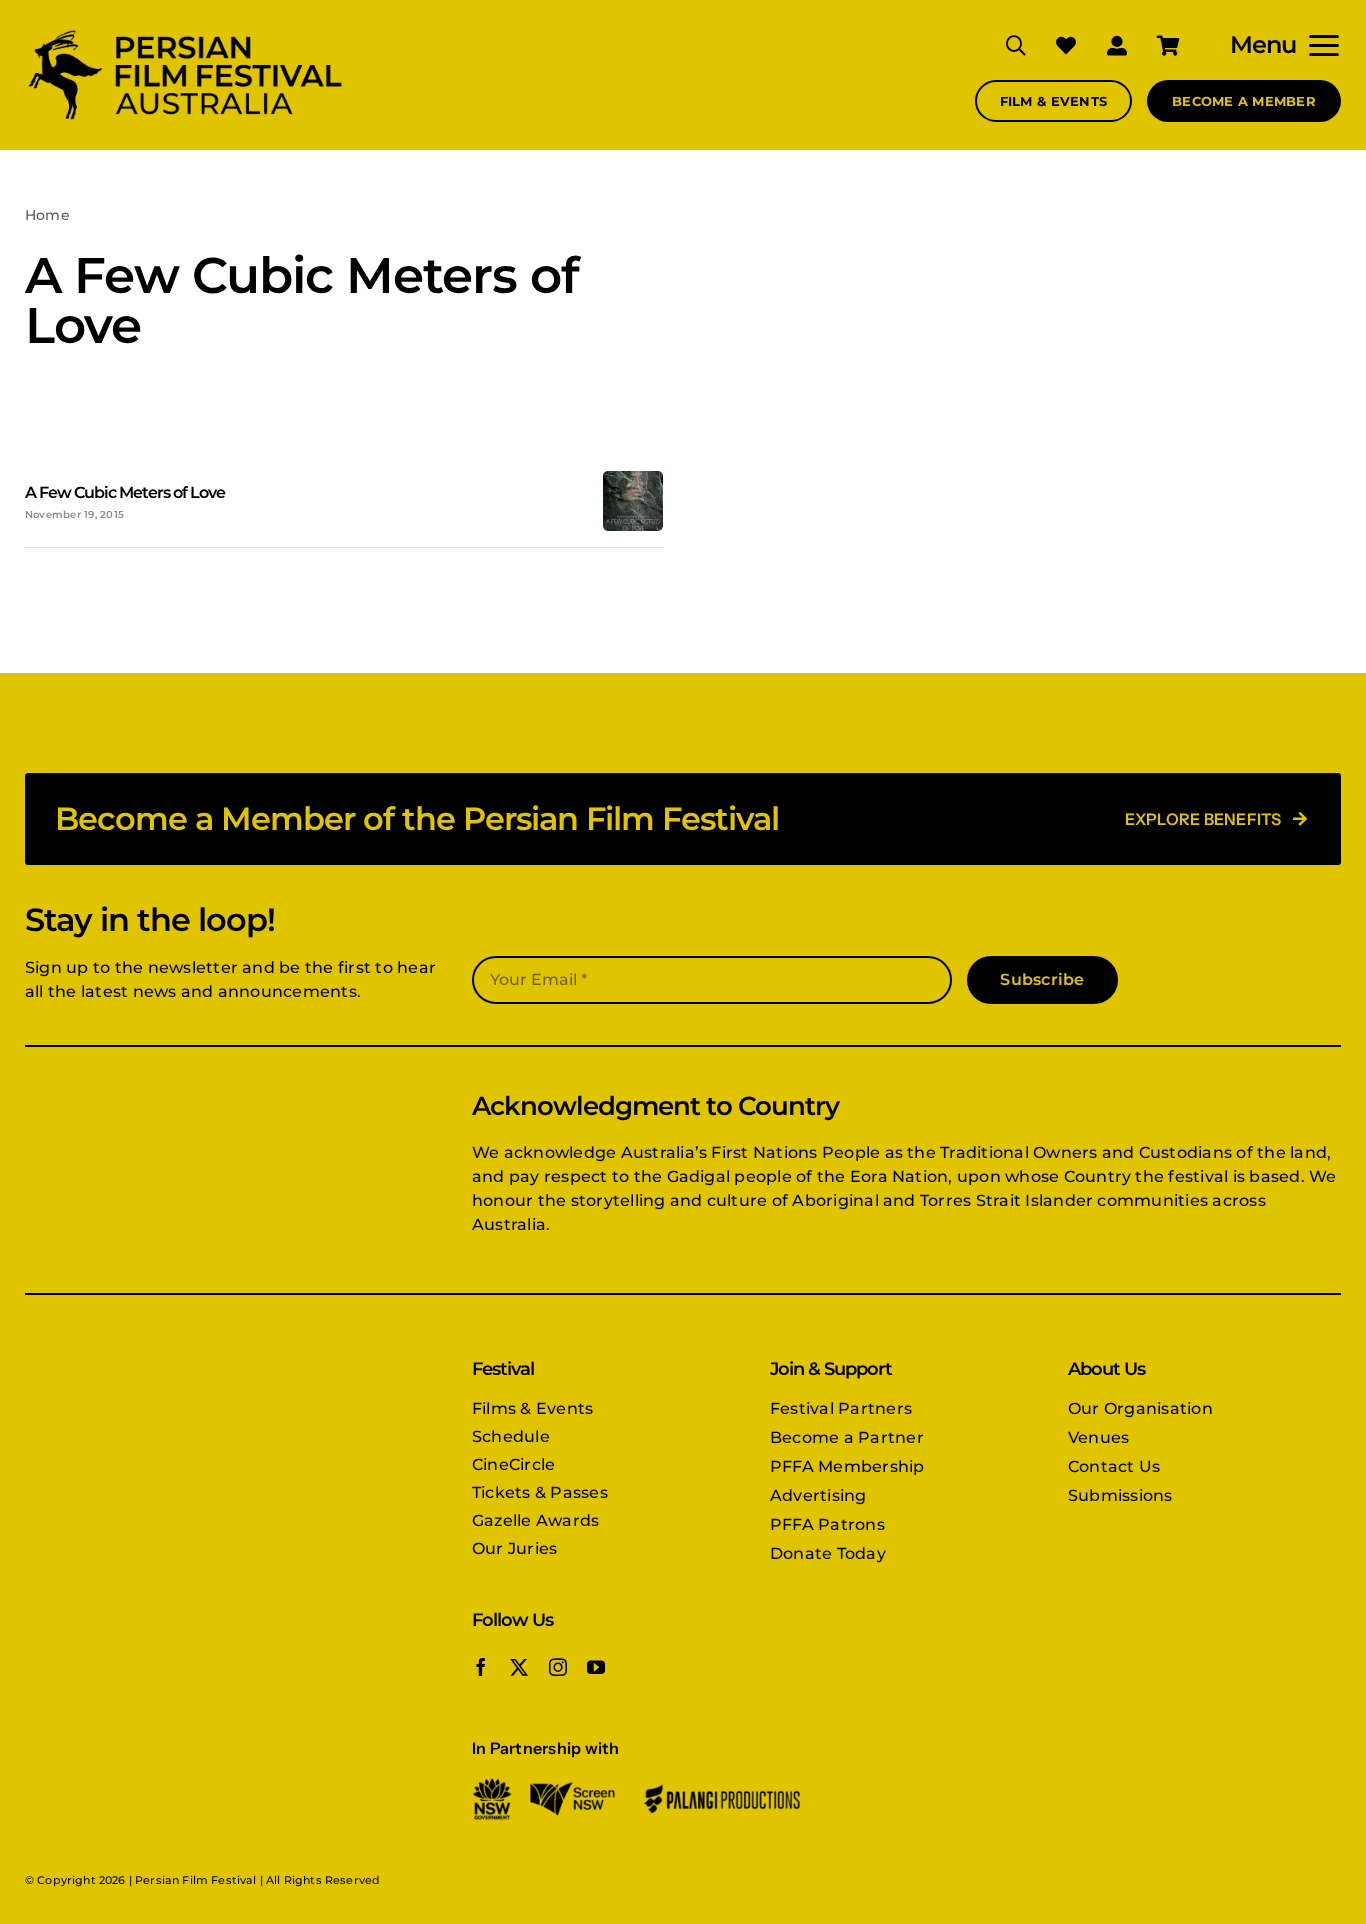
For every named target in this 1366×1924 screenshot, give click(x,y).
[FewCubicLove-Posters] (633, 478)
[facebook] (481, 1667)
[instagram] (558, 1667)
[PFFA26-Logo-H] (185, 32)
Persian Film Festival (195, 1880)
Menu (1263, 44)
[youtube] (596, 1667)
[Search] (1001, 45)
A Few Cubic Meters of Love (125, 492)
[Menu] (1318, 45)
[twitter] (519, 1667)
